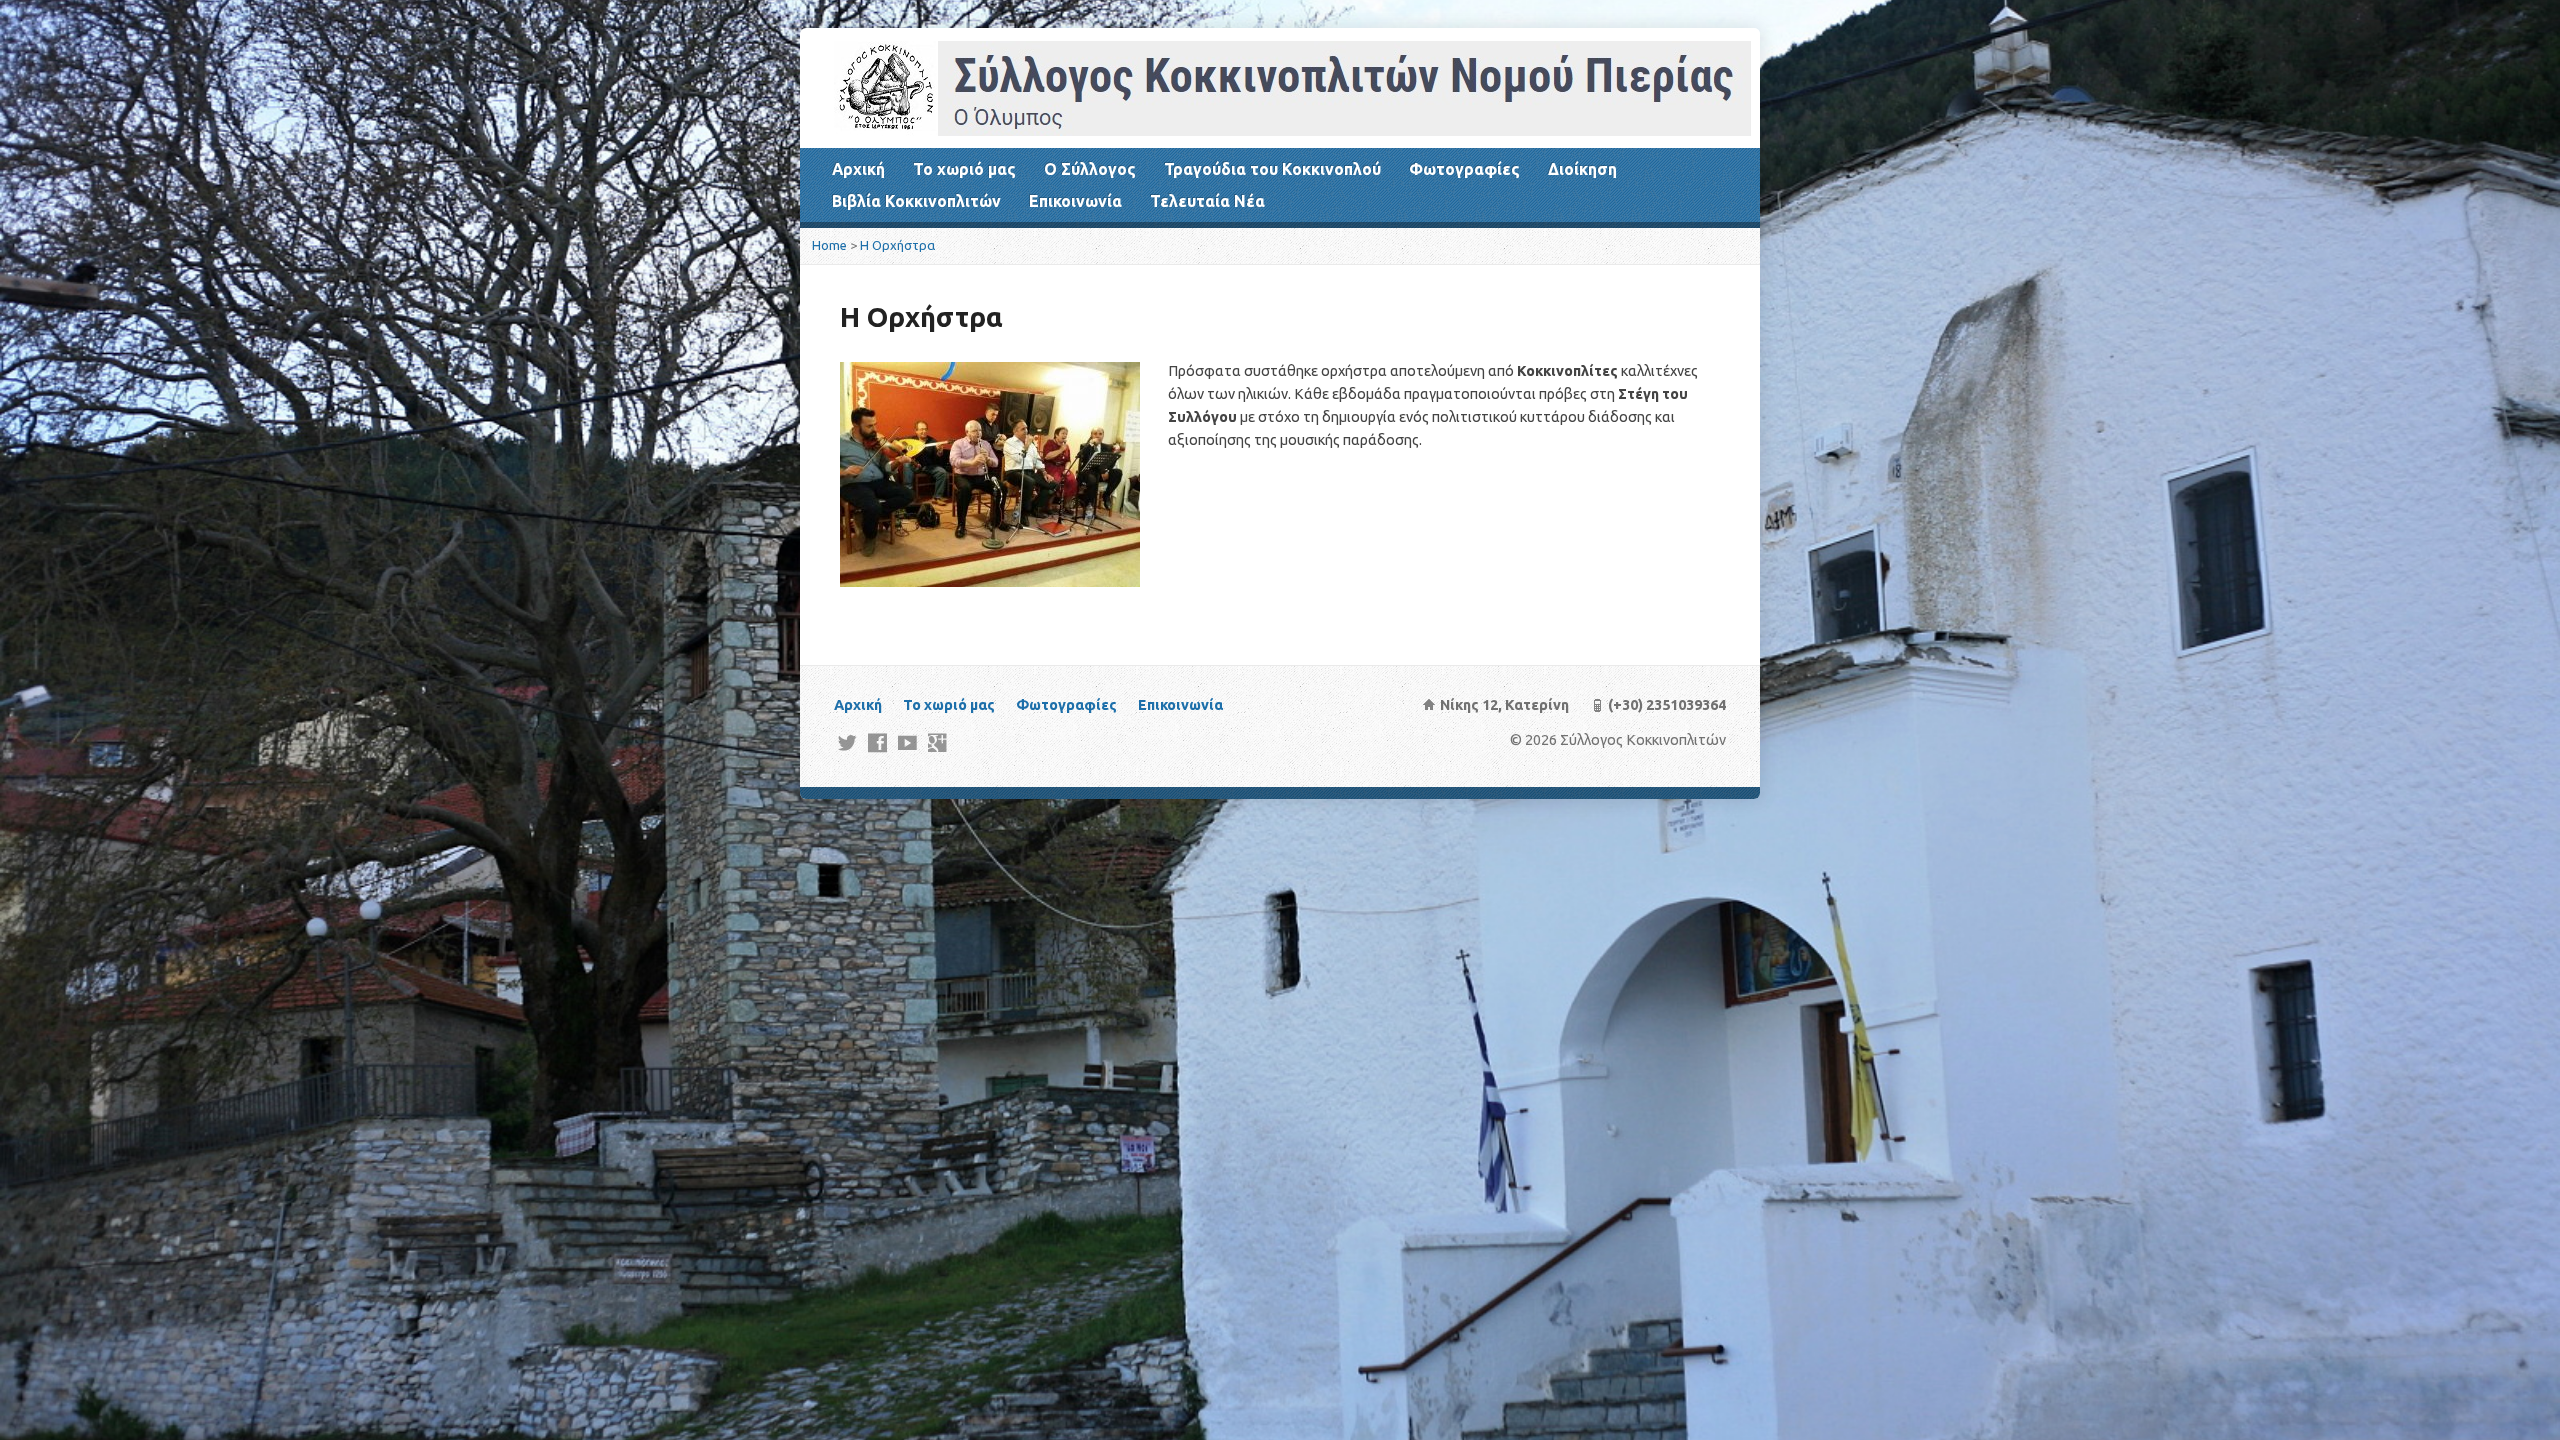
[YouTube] (907, 742)
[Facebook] (877, 742)
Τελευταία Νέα (1207, 201)
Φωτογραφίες (1464, 169)
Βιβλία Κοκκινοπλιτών (916, 201)
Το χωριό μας (964, 169)
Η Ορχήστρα (897, 245)
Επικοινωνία (1075, 201)
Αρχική (858, 169)
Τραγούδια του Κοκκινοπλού (1272, 169)
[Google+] (937, 742)
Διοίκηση (1582, 169)
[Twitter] (847, 742)
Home (829, 245)
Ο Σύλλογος (1090, 169)
